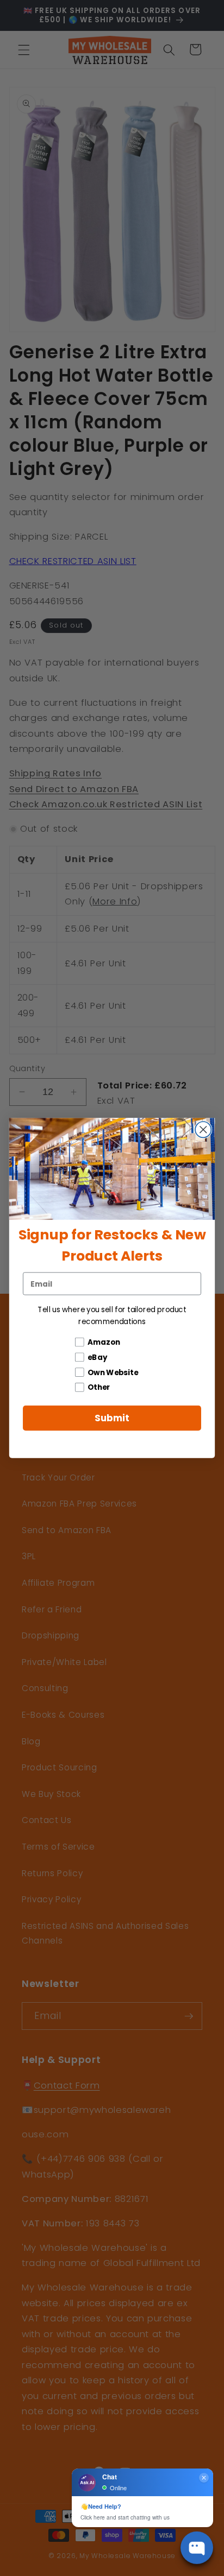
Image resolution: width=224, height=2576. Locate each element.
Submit (112, 1418)
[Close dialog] (203, 1129)
